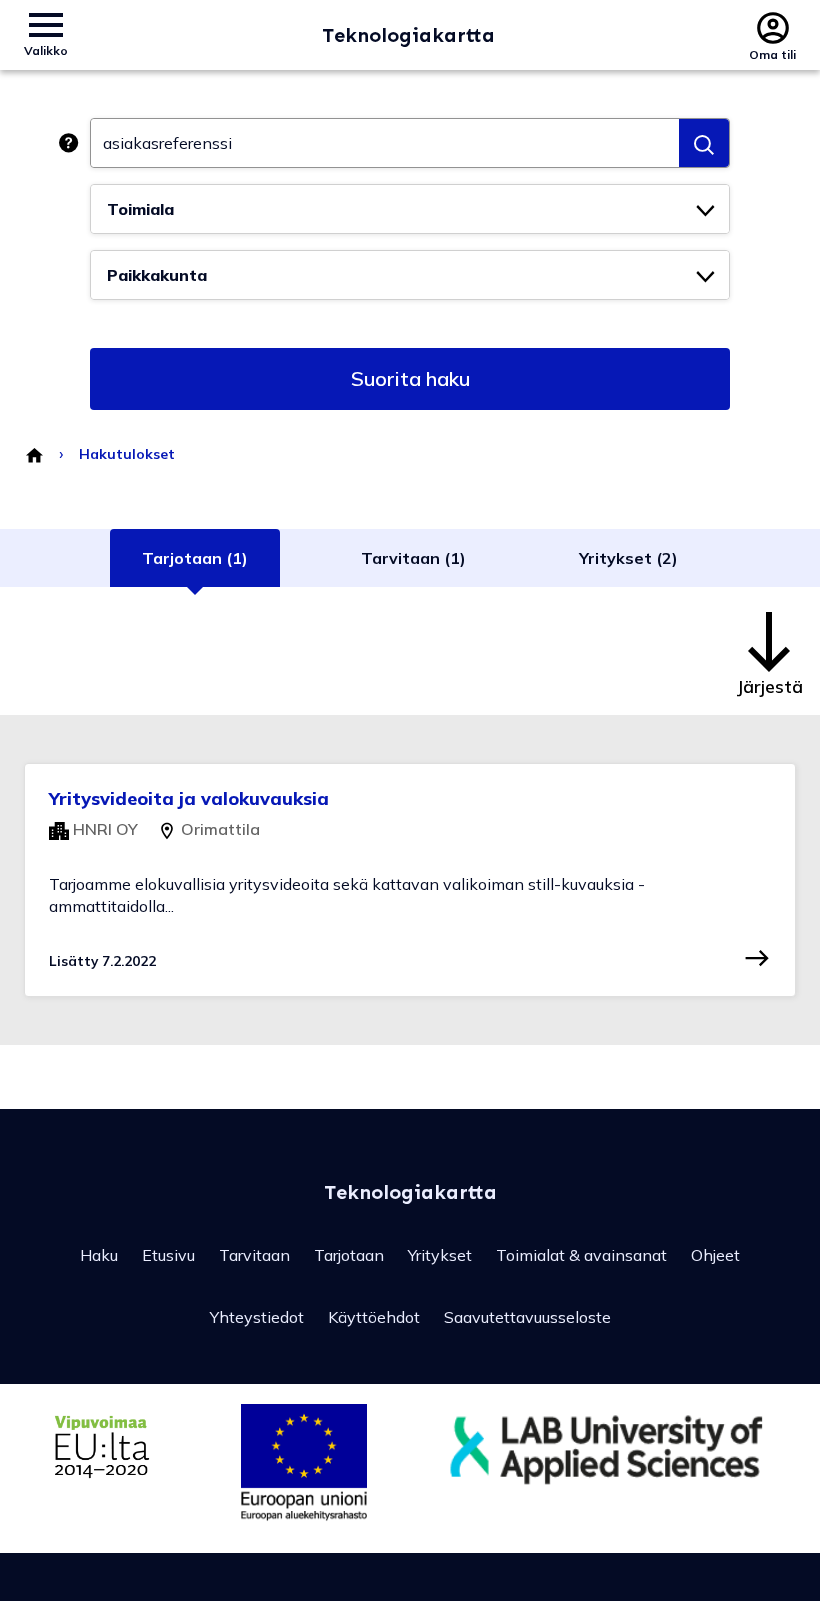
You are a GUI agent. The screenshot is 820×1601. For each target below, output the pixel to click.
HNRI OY (103, 829)
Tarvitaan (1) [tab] (413, 558)
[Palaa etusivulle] (33, 454)
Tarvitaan (254, 1255)
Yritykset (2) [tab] (628, 558)
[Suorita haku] (704, 143)
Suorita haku (410, 378)
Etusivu (168, 1255)
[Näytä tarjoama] (757, 958)
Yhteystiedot (257, 1317)
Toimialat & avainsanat (581, 1255)
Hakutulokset (127, 454)
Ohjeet (715, 1255)
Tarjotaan (349, 1255)
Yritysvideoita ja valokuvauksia (189, 798)
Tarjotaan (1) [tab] (195, 558)
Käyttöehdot (374, 1317)
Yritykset (440, 1255)
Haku (99, 1255)
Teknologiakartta (408, 35)
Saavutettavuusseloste (527, 1317)
